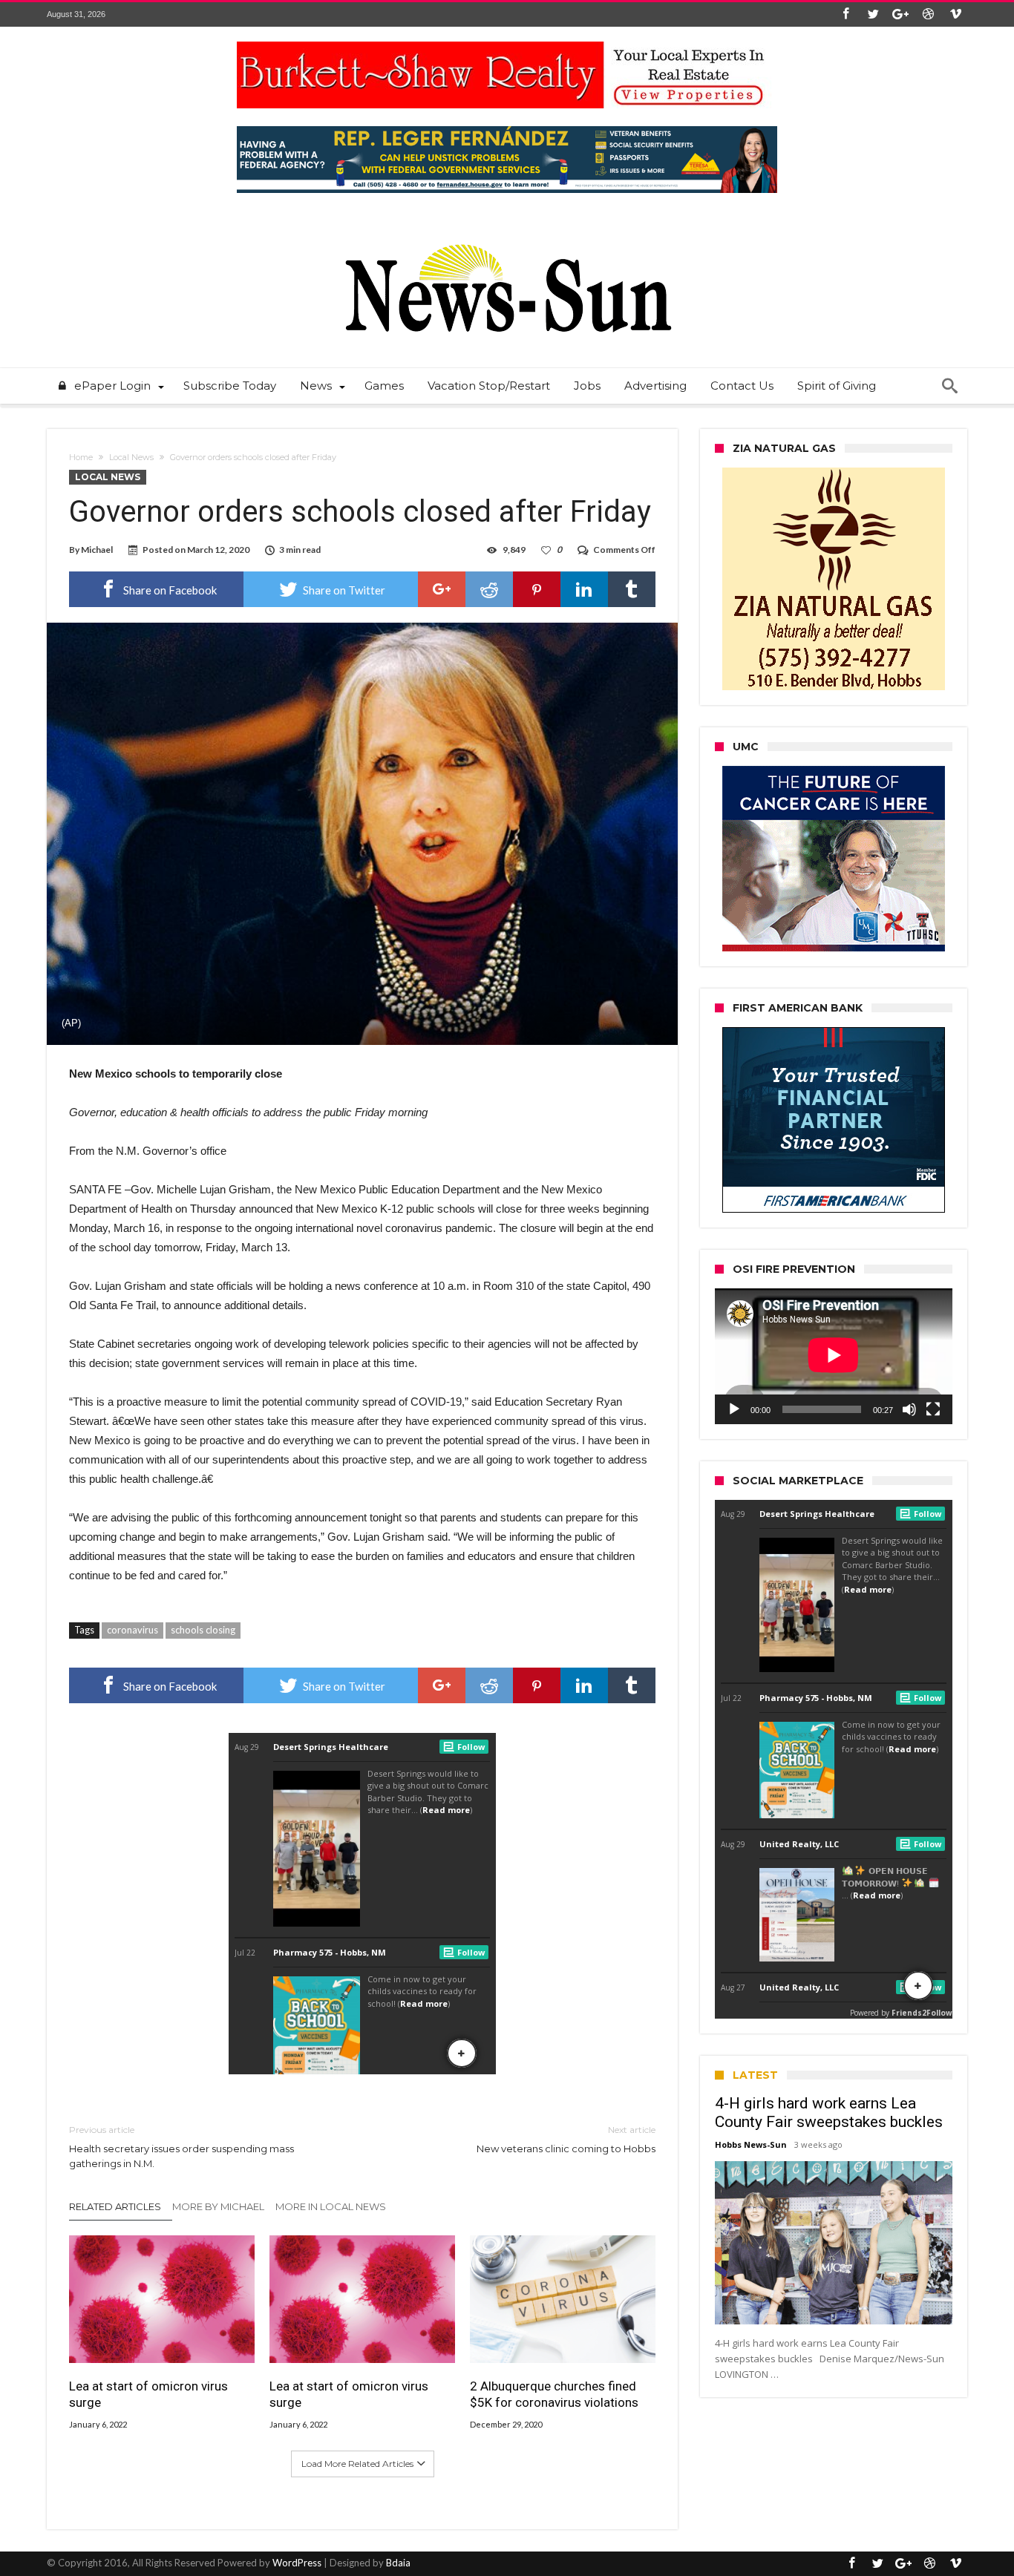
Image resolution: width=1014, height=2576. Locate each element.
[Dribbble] (928, 14)
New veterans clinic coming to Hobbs (566, 2139)
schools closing (203, 1630)
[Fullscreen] (933, 1409)
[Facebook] (845, 14)
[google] (442, 589)
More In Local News (331, 2206)
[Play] (734, 1409)
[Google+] (900, 14)
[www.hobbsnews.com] (507, 233)
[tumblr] (632, 589)
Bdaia (398, 2563)
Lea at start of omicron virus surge (148, 2394)
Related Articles (115, 2206)
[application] (834, 1356)
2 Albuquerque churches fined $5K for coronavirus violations (554, 2394)
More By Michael (218, 2206)
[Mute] (909, 1409)
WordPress (297, 2563)
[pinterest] (537, 589)
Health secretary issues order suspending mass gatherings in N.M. (181, 2147)
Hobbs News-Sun (751, 2144)
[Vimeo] (955, 14)
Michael (97, 550)
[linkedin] (584, 589)
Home (81, 457)
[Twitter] (873, 14)
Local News (131, 457)
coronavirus (133, 1630)
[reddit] (489, 589)
